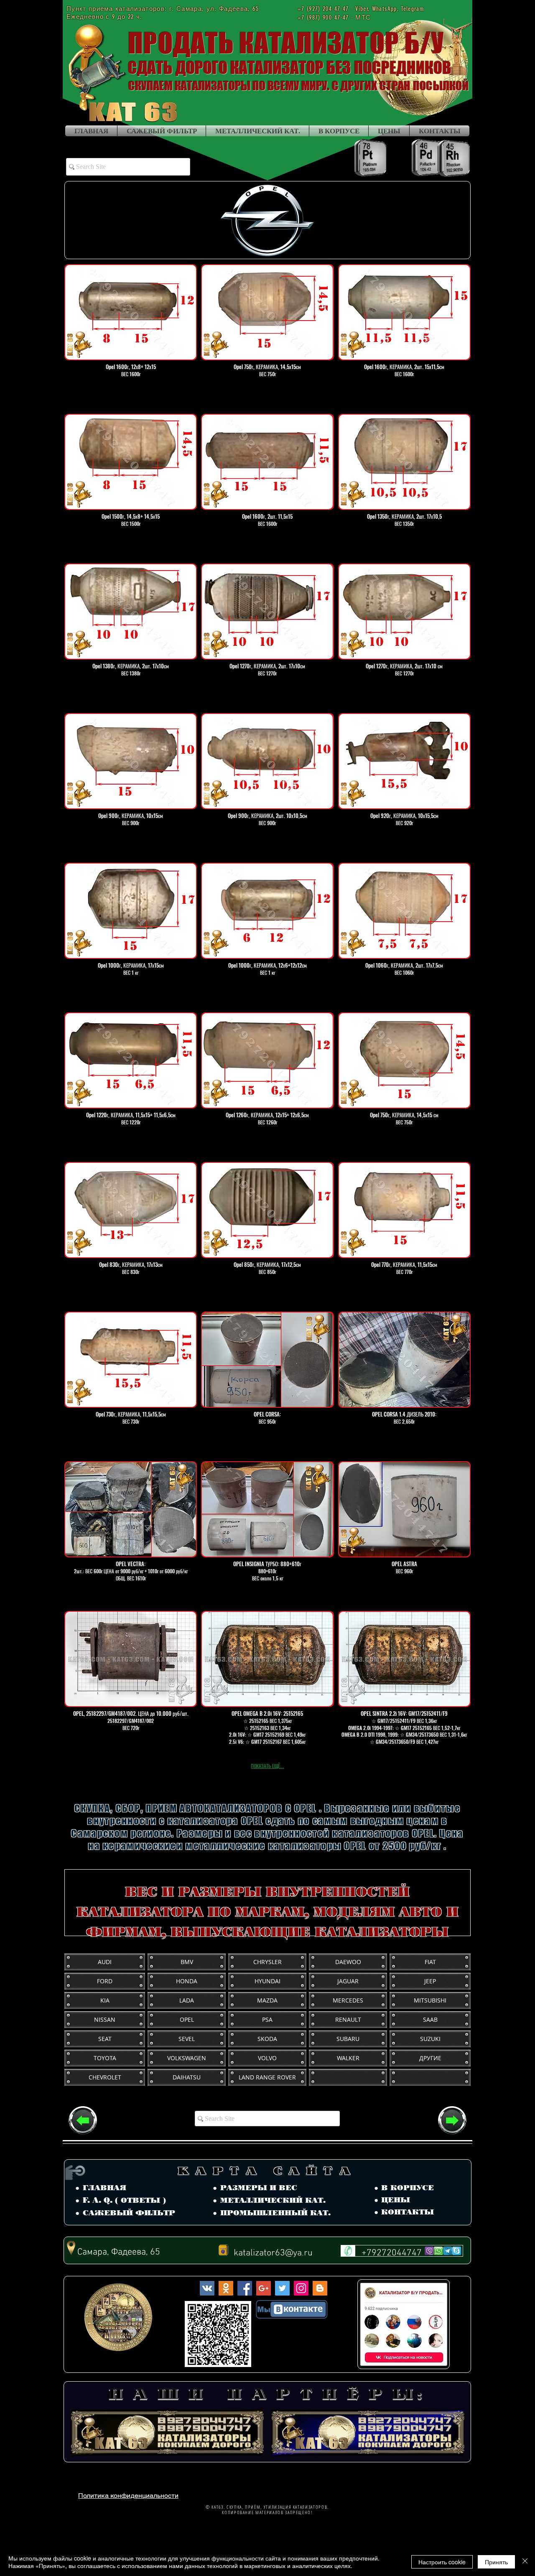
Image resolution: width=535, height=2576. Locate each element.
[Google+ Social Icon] (264, 2288)
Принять (496, 2562)
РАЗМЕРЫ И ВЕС (259, 2188)
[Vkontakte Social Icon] (207, 2288)
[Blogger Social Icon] (320, 2288)
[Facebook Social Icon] (245, 2288)
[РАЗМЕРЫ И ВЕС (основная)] (83, 2120)
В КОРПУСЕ (408, 2188)
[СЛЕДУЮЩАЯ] (452, 2120)
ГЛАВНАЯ (104, 2188)
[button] (267, 220)
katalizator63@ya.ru (273, 2253)
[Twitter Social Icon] (282, 2288)
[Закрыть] (525, 2562)
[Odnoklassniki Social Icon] (226, 2288)
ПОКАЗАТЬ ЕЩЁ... (267, 1766)
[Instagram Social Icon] (301, 2288)
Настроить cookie (442, 2562)
